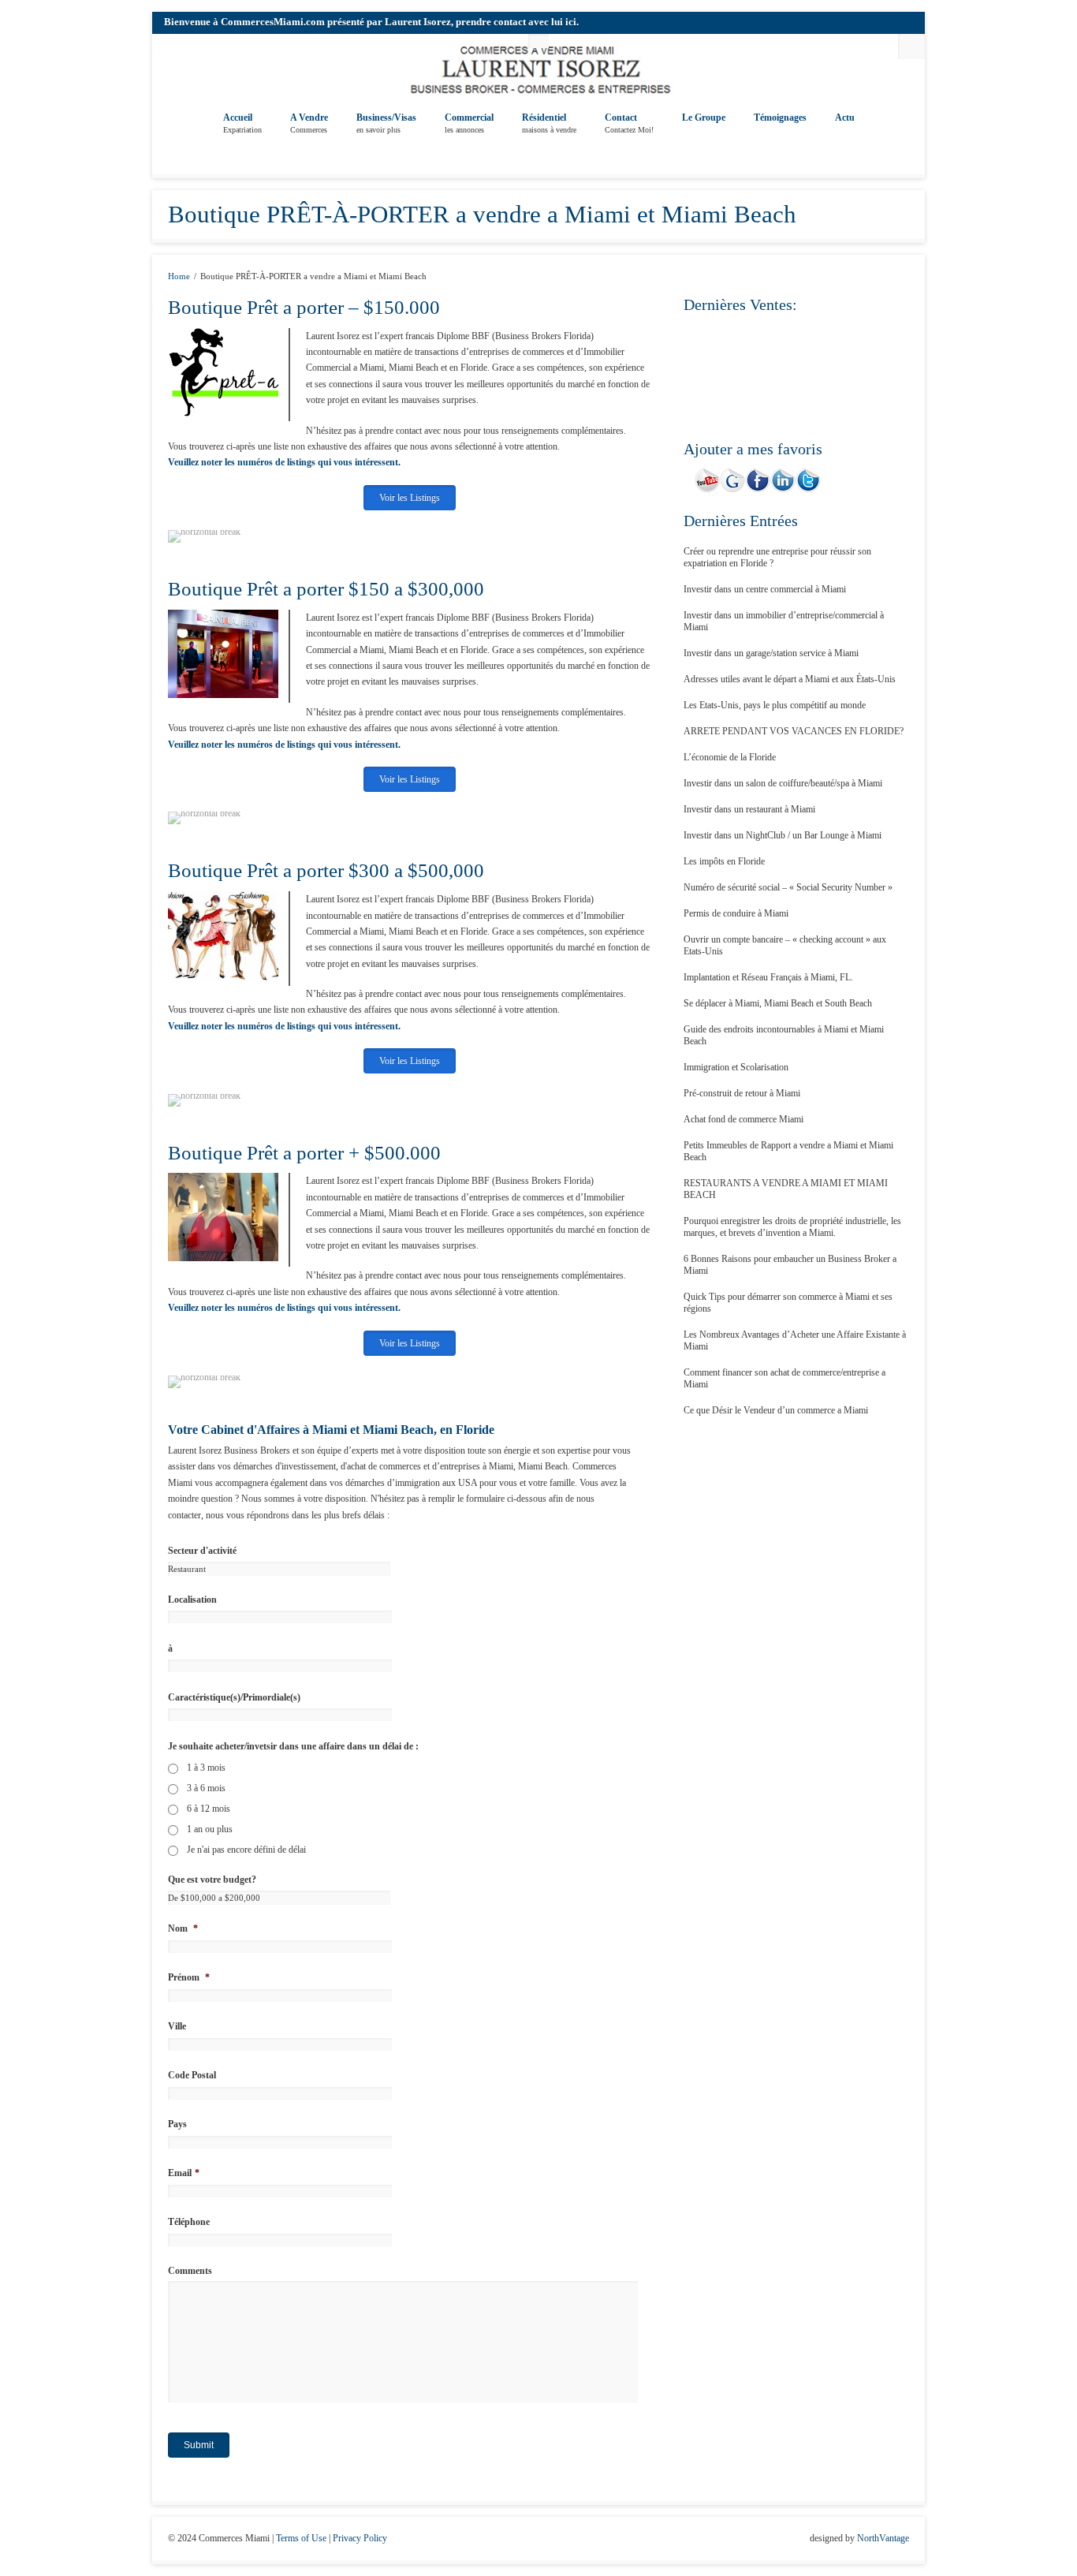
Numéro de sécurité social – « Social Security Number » (788, 887)
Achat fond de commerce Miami (743, 1119)
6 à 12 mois (209, 1809)
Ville (177, 2026)
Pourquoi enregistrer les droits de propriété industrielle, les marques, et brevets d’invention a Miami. (792, 1227)
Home (179, 276)
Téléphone (189, 2222)
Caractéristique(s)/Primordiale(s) (234, 1697)
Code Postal (192, 2075)
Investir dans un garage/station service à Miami (771, 653)
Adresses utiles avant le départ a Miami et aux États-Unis (790, 679)
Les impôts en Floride (724, 861)
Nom (183, 1928)
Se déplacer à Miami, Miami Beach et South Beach (778, 1003)
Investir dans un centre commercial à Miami (765, 589)
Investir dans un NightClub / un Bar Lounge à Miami (783, 835)
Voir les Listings (410, 498)
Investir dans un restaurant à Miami (749, 809)
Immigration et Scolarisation (736, 1067)
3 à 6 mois (206, 1788)
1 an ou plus (210, 1829)
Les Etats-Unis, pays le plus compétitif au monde (775, 705)
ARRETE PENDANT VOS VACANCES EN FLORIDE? (794, 731)
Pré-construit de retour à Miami (742, 1093)
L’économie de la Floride (730, 757)
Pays (177, 2124)
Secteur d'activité (202, 1551)
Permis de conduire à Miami (736, 913)
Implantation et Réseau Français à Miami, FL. (768, 977)
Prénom (189, 1977)
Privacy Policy (360, 2538)
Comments (190, 2271)
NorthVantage (883, 2538)
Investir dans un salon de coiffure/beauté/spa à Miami (783, 783)
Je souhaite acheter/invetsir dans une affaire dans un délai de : (293, 1746)
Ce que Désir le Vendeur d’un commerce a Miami (776, 1410)
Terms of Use (301, 2538)
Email (184, 2173)
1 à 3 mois (206, 1768)
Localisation (192, 1600)
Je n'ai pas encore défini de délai (246, 1850)
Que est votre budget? (212, 1880)
